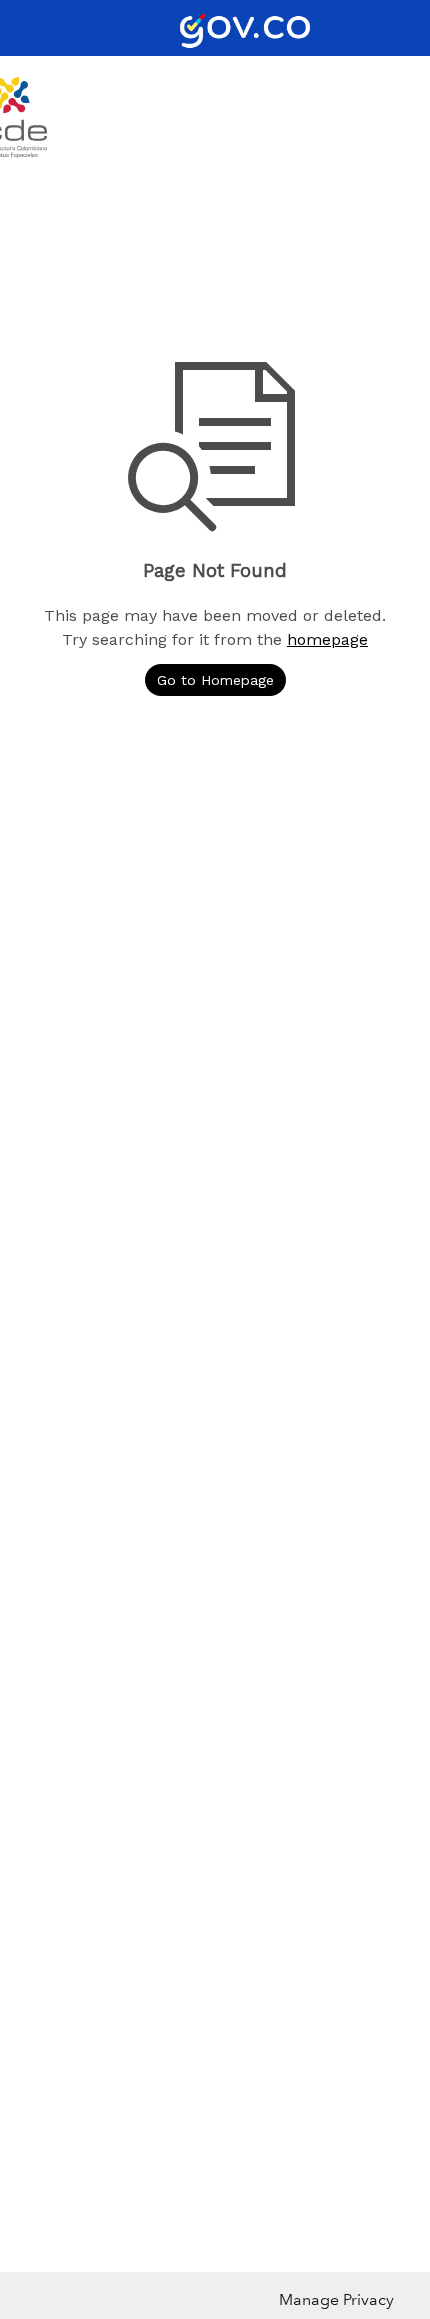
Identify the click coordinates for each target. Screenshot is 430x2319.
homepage (327, 639)
